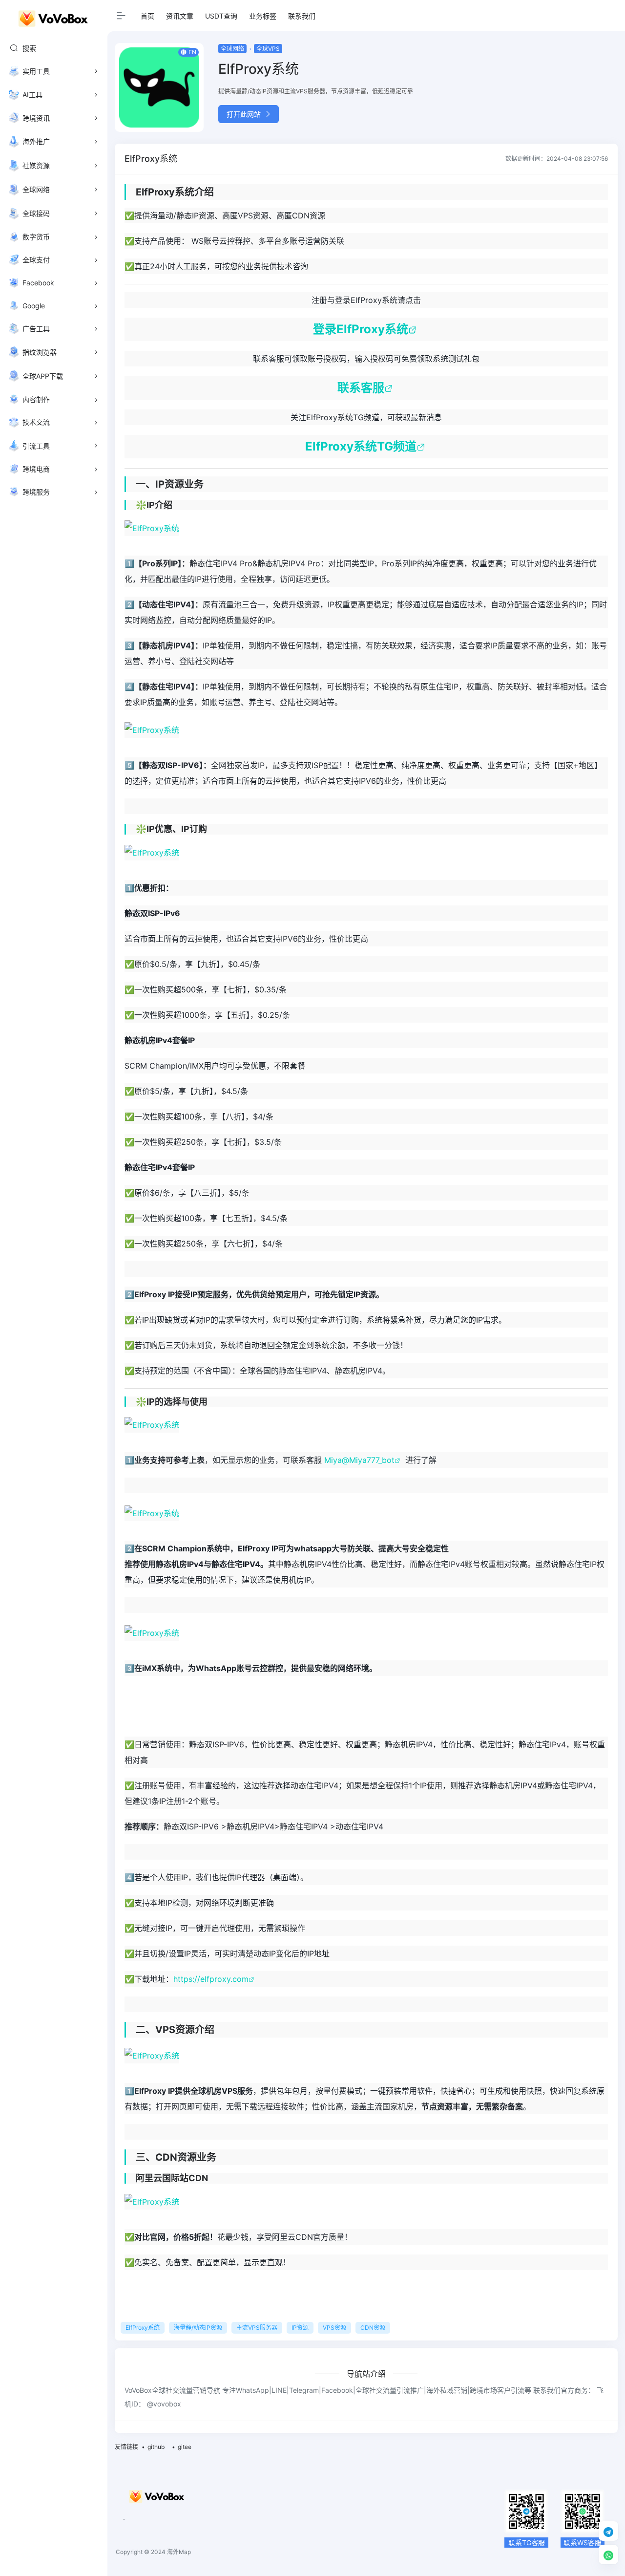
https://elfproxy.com (211, 1979)
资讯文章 (180, 16)
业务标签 (263, 16)
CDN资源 (373, 2328)
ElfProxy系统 (143, 2328)
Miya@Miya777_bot (359, 1460)
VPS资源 (334, 2328)
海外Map (179, 2552)
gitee (185, 2447)
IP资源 (300, 2328)
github (156, 2447)
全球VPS (268, 49)
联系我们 (302, 16)
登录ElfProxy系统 (361, 329)
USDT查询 (221, 16)
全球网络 (232, 49)
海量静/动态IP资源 (198, 2328)
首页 (147, 16)
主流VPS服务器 (257, 2328)
